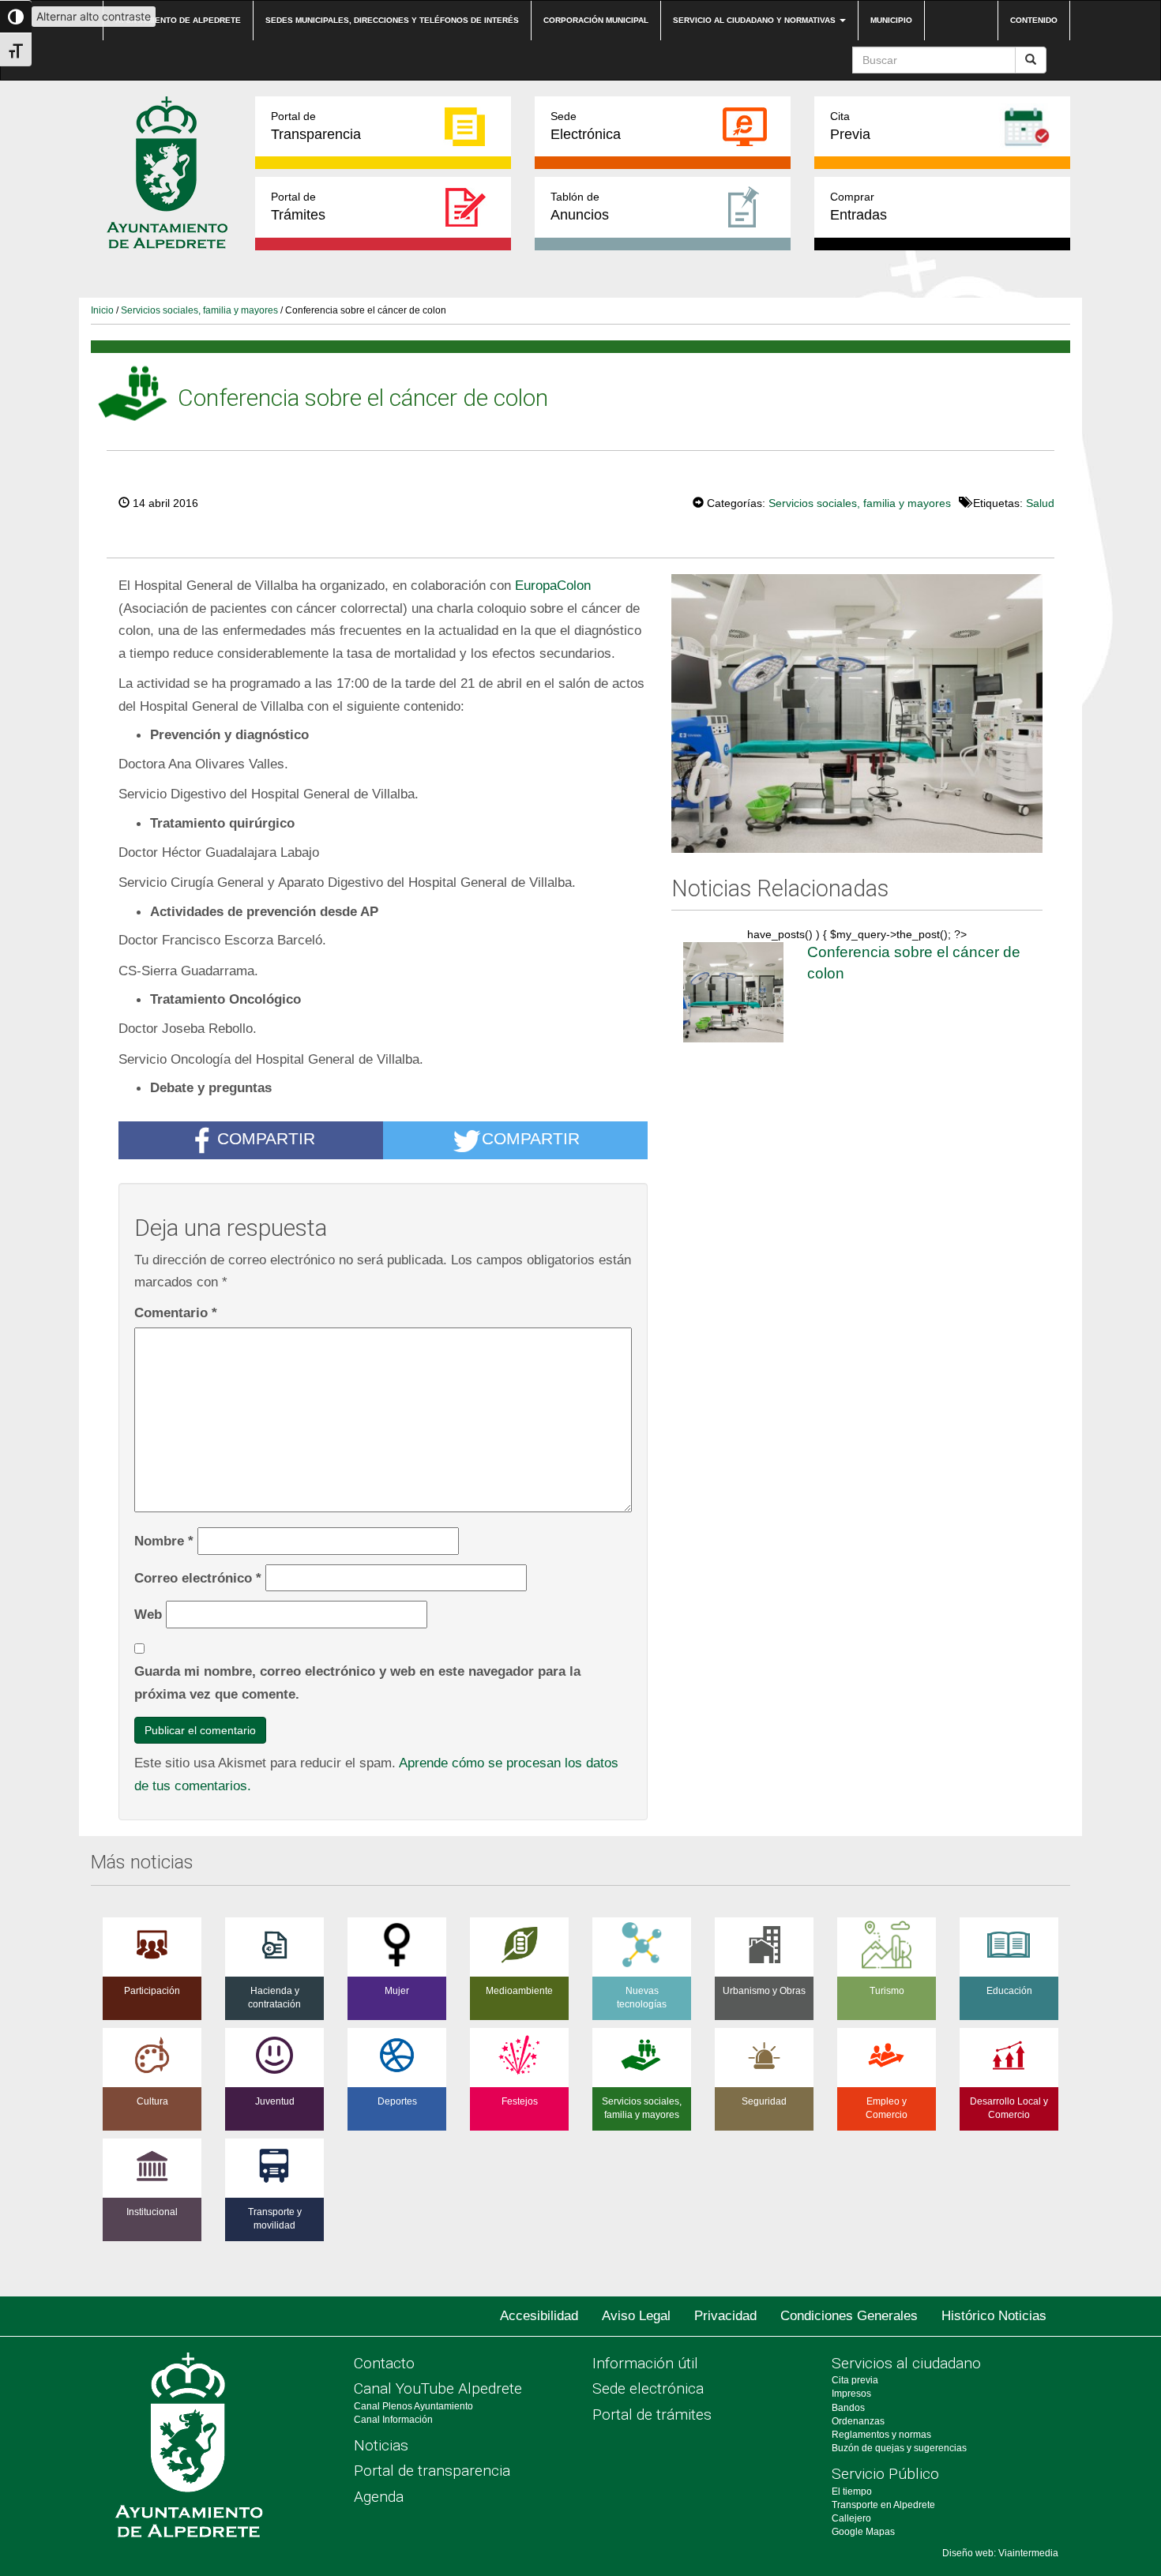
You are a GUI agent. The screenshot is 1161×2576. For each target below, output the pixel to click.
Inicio (102, 310)
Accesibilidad (539, 2316)
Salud (1040, 503)
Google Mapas (863, 2532)
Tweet (644, 501)
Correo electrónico (198, 1578)
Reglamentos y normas (881, 2435)
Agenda (379, 2497)
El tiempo (852, 2492)
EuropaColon (553, 585)
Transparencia (316, 126)
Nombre (164, 1541)
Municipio (891, 20)
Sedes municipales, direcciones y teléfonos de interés (392, 20)
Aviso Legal (636, 2316)
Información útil (645, 2363)
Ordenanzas (858, 2421)
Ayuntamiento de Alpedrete (178, 20)
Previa (850, 126)
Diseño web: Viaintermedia (1000, 2553)
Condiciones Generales (849, 2316)
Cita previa (855, 2380)
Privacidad (725, 2316)
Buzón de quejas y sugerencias (899, 2448)
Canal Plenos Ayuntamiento (413, 2406)
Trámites (298, 207)
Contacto (384, 2363)
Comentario (176, 1312)
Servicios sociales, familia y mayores (199, 310)
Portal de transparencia (432, 2471)
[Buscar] (1031, 60)
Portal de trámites (652, 2415)
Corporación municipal (596, 20)
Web (148, 1614)
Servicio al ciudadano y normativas (755, 20)
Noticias (381, 2445)
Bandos (848, 2408)
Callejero (851, 2518)
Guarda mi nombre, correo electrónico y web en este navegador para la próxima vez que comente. (357, 1682)
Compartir (266, 1138)
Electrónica (586, 126)
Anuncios (580, 207)
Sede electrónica (648, 2388)
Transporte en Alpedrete (883, 2505)
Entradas (859, 207)
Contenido (1034, 20)
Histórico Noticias (994, 2316)
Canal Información (393, 2420)
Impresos (851, 2394)
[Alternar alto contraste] (16, 17)
